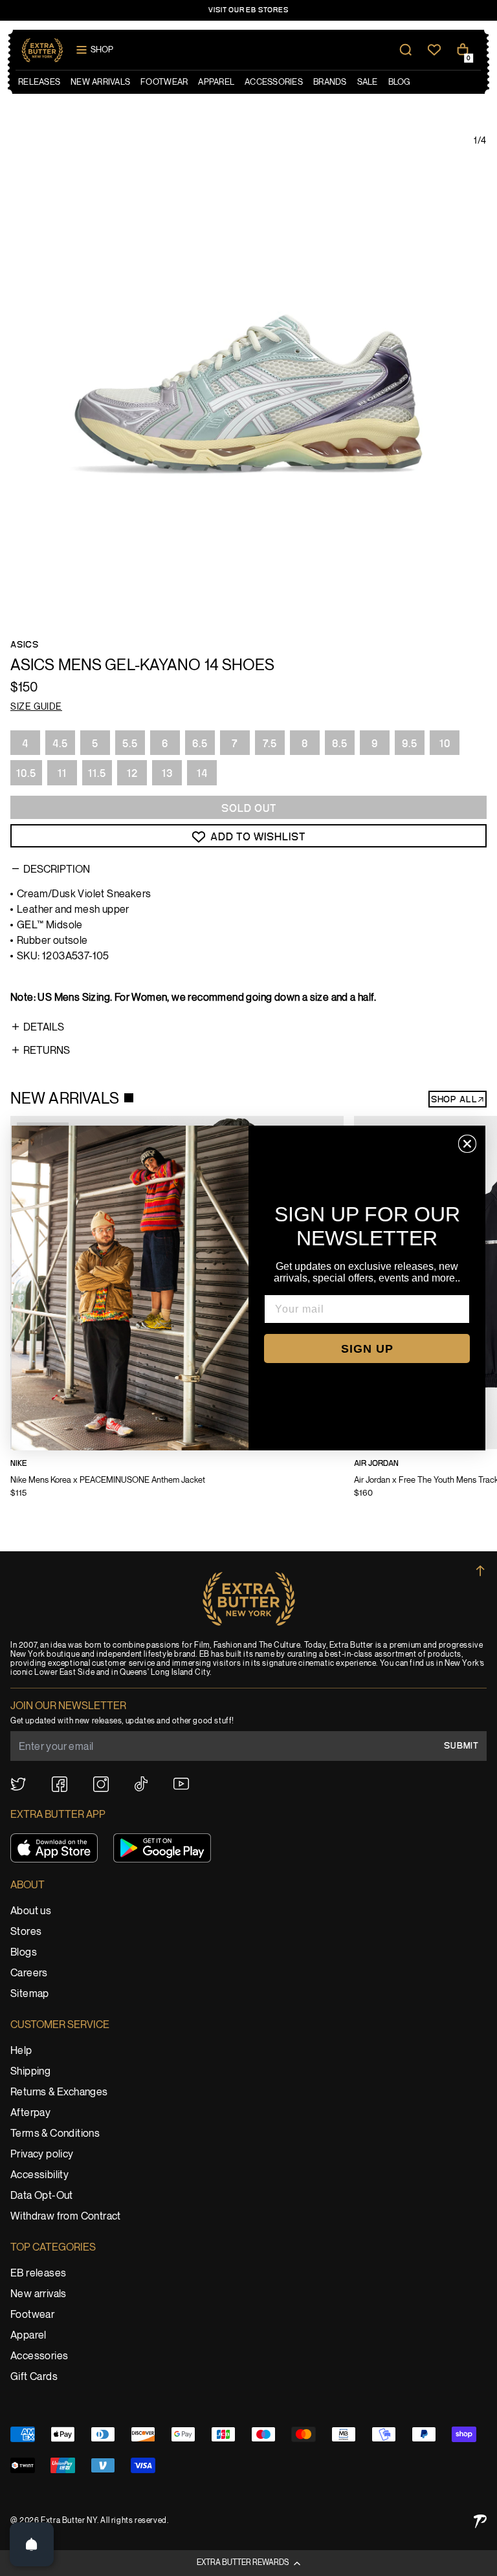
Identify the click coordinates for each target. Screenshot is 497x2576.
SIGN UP (367, 1349)
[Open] (32, 2544)
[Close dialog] (467, 1144)
